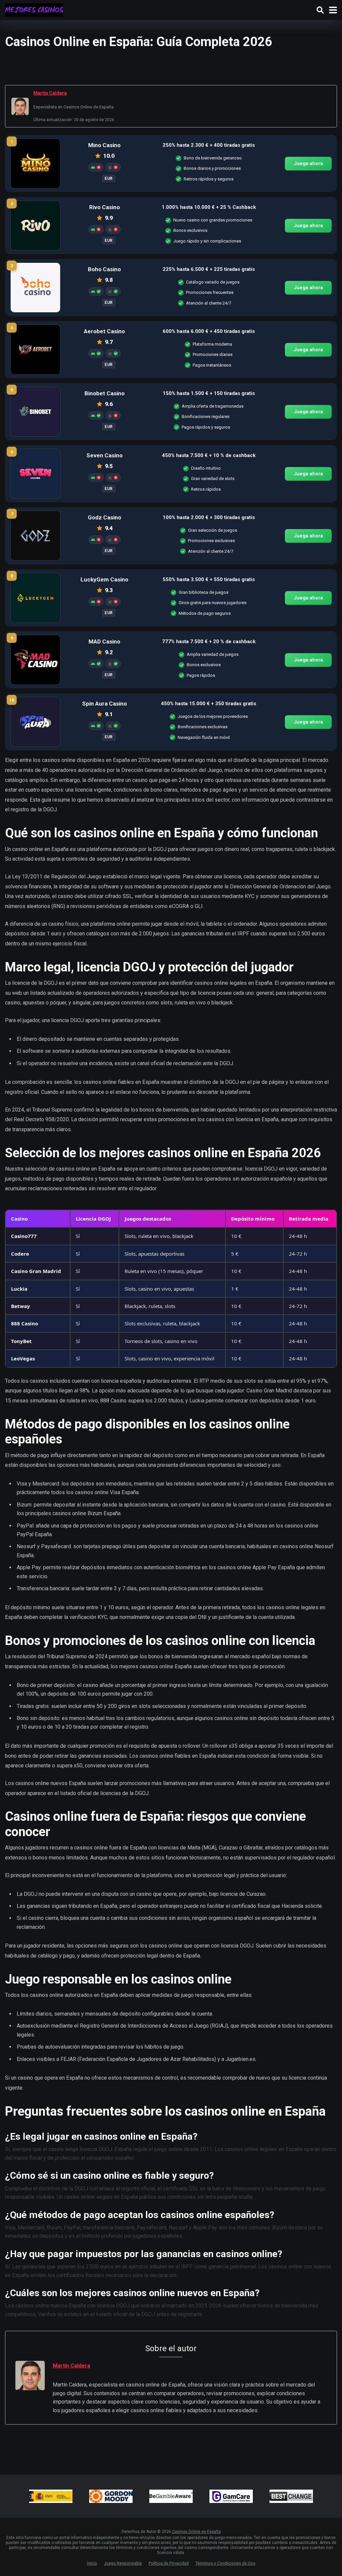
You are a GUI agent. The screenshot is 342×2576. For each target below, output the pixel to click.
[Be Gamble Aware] (171, 2496)
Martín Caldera (50, 93)
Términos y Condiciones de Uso (225, 2563)
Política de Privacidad (169, 2563)
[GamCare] (231, 2496)
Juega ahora (308, 163)
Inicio (92, 2563)
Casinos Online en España (196, 2532)
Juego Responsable (123, 2563)
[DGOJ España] (51, 2496)
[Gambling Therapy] (111, 2496)
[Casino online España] (34, 9)
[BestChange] (291, 2496)
